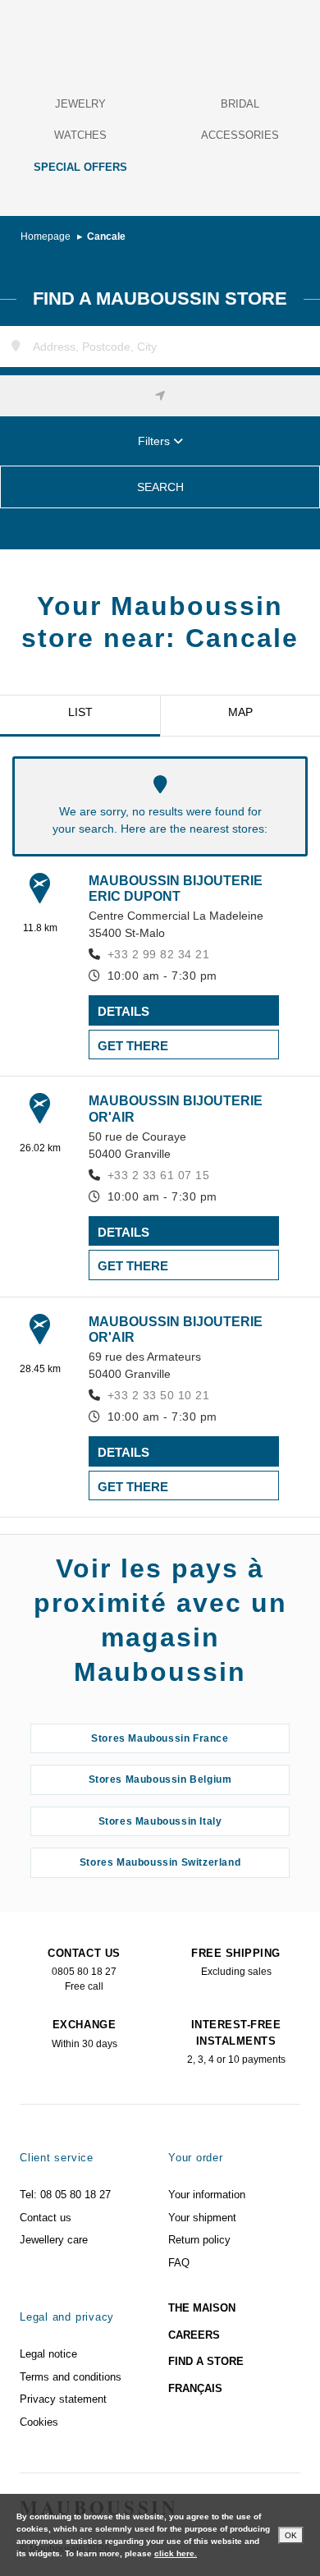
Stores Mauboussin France (160, 1738)
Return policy (199, 2240)
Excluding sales (236, 1963)
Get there (133, 1046)
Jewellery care (54, 2240)
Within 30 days (85, 2034)
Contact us (46, 2218)
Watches (80, 135)
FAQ (179, 2263)
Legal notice (48, 2354)
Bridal (240, 104)
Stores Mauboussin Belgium (160, 1779)
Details (123, 1011)
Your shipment (202, 2218)
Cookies (39, 2422)
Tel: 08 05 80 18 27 (65, 2195)
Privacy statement (63, 2399)
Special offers (80, 167)
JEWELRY (80, 104)
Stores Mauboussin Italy (160, 1821)
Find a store (206, 2361)
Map (240, 712)
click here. (176, 2553)
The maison (202, 2308)
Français (195, 2388)
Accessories (240, 135)
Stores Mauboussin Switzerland (160, 1862)
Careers (194, 2335)
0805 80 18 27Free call (84, 1970)
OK (291, 2535)
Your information (207, 2195)
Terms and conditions (71, 2377)
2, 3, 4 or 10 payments (236, 2042)
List (80, 712)
